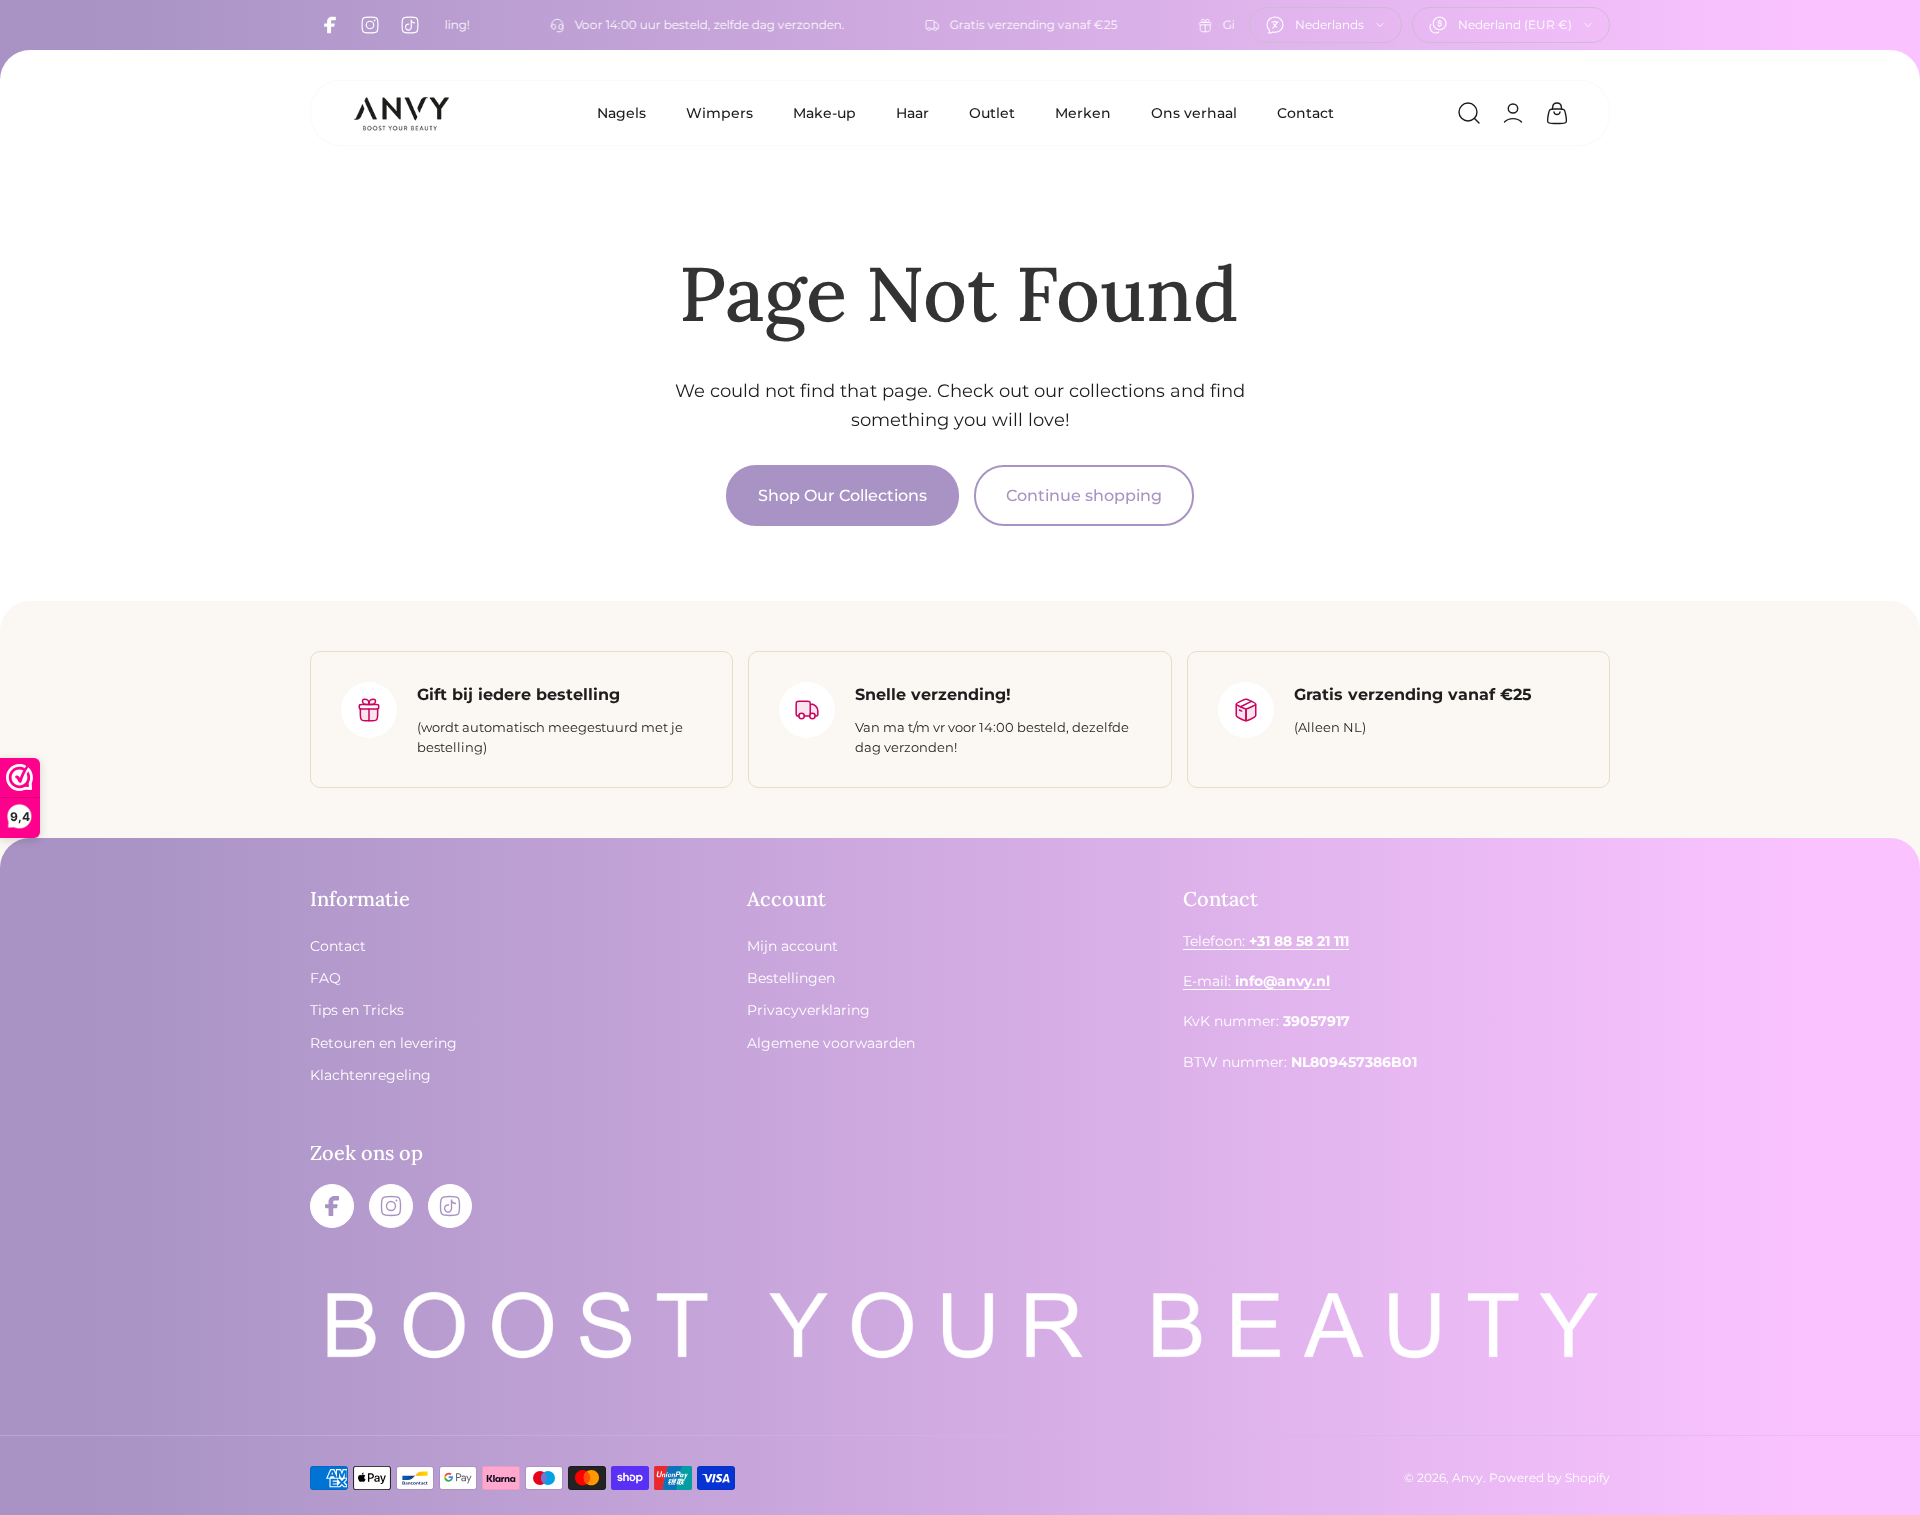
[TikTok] (410, 25)
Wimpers (719, 113)
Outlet (992, 113)
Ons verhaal (1194, 113)
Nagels (621, 113)
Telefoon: (1266, 941)
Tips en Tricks (357, 1011)
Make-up (824, 113)
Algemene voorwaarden (831, 1043)
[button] (1469, 113)
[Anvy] (401, 113)
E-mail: (1256, 981)
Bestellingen (791, 978)
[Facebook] (330, 25)
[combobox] (1325, 25)
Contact (1305, 113)
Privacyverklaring (808, 1011)
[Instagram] (370, 25)
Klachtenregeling (370, 1076)
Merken (1083, 113)
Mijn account (792, 946)
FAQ (325, 978)
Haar (912, 113)
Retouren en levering (383, 1043)
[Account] (1513, 113)
